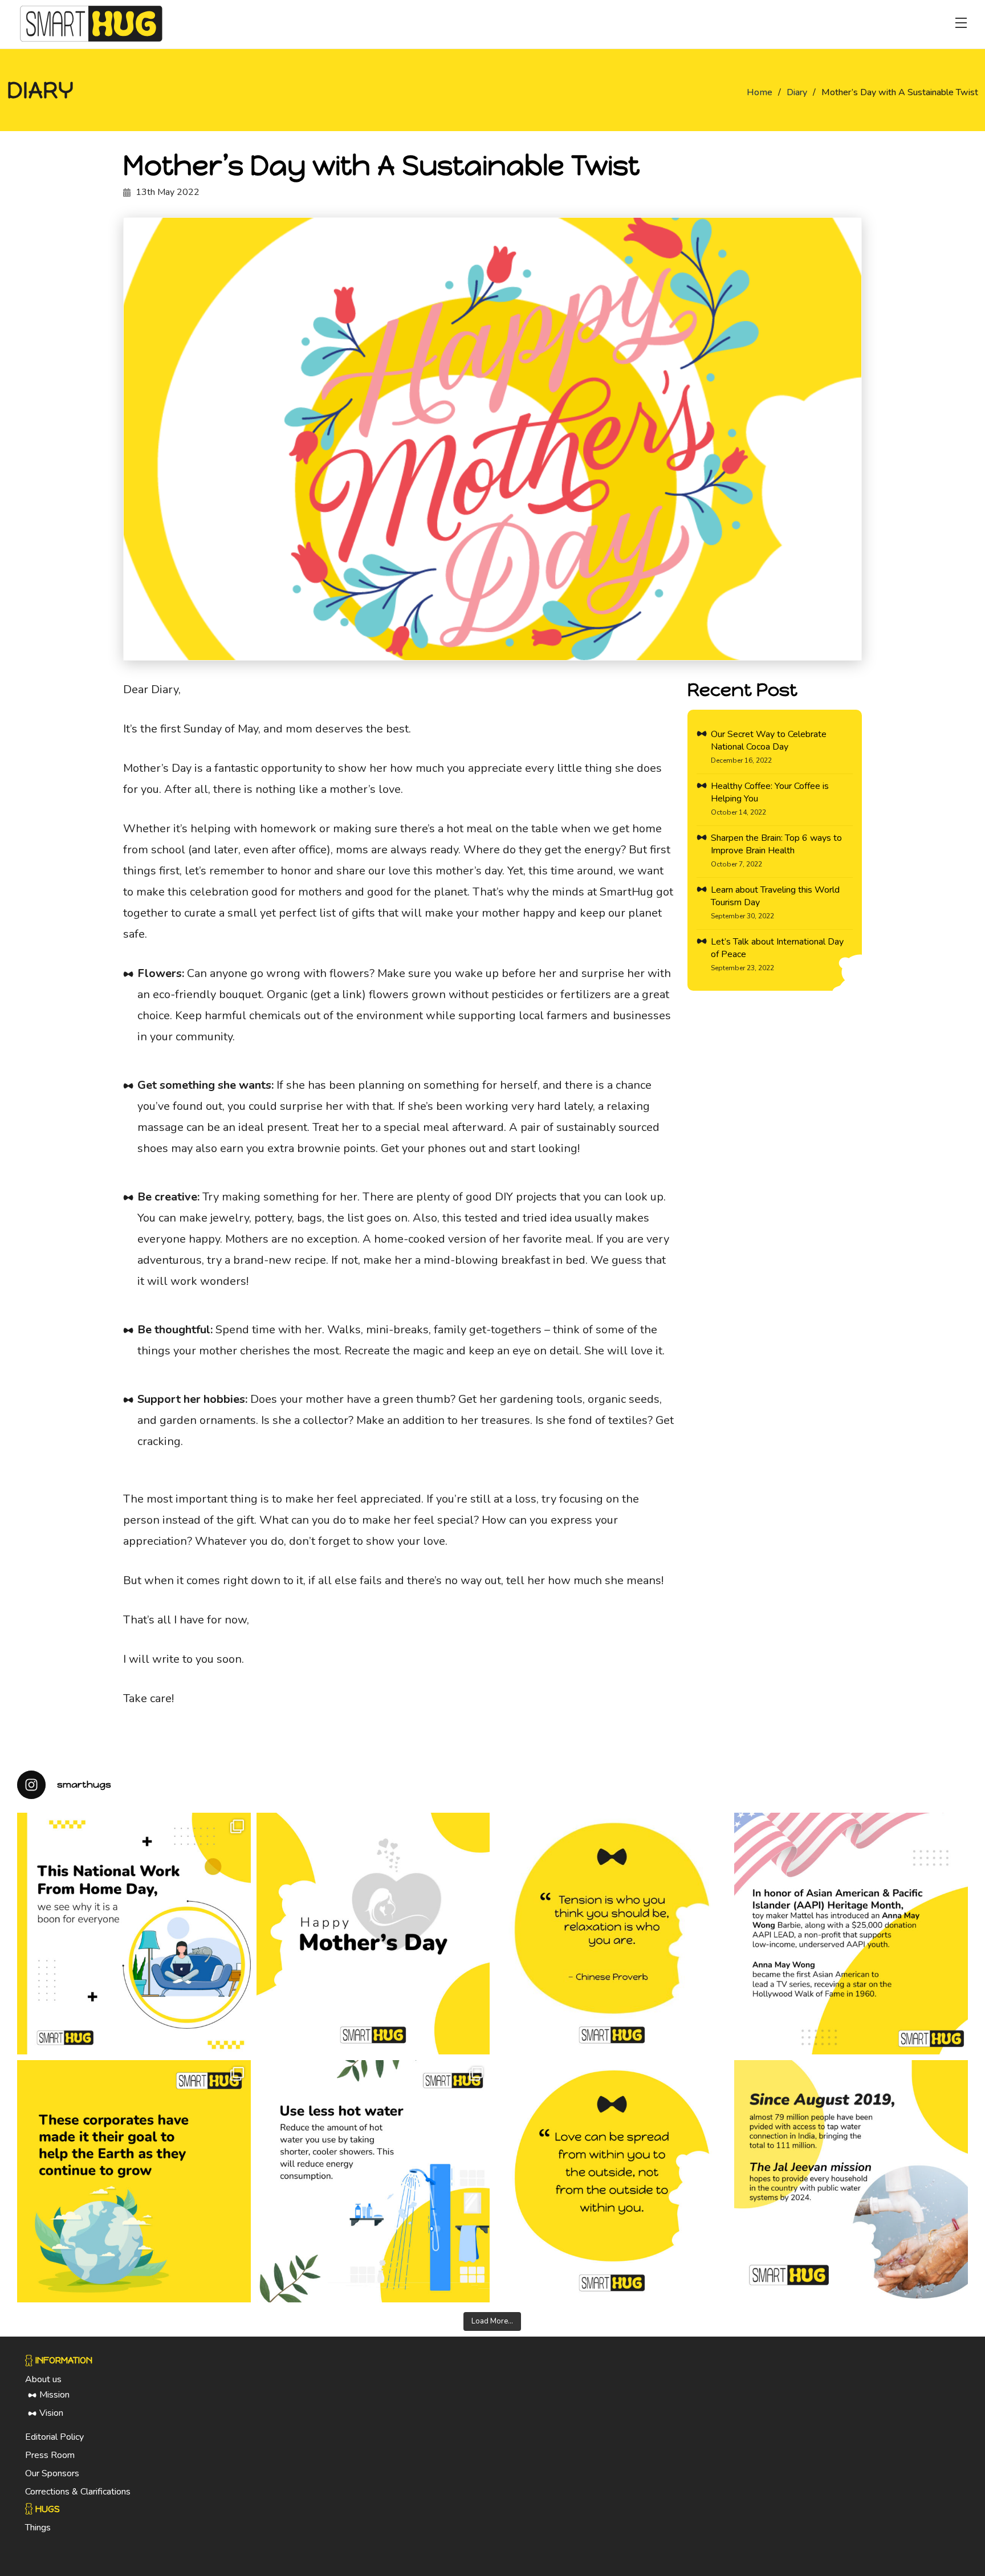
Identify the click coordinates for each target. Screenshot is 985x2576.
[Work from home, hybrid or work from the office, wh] (134, 1934)
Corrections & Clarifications (78, 2492)
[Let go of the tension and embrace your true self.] (612, 1934)
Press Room (50, 2455)
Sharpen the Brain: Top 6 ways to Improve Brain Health (776, 844)
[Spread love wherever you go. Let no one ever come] (612, 2181)
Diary (797, 92)
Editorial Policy (54, 2437)
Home (760, 92)
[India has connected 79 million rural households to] (851, 2181)
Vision (51, 2413)
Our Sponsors (52, 2473)
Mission (54, 2395)
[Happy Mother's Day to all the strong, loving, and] (373, 1934)
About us (43, 2379)
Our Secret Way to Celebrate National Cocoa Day (769, 740)
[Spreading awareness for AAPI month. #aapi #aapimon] (851, 1934)
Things (38, 2528)
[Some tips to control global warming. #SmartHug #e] (373, 2181)
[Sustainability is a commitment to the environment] (134, 2181)
